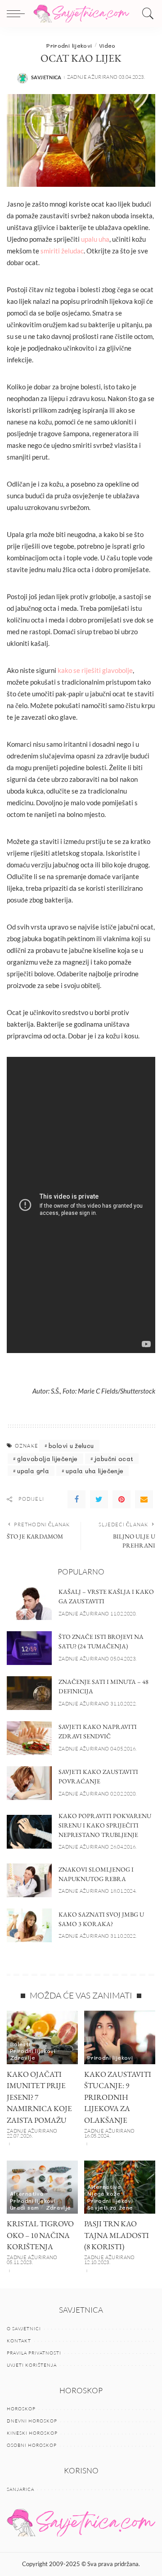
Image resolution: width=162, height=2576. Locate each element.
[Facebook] (76, 1499)
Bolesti (20, 2044)
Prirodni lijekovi (69, 45)
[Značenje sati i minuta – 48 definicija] (29, 1693)
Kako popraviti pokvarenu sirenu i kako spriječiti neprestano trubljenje (105, 1825)
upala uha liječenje (94, 1471)
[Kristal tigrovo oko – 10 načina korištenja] (42, 2187)
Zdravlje (22, 2057)
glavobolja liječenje (47, 1459)
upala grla (33, 1471)
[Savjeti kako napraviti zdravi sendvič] (29, 1738)
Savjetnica (46, 77)
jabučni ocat (114, 1459)
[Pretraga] (146, 14)
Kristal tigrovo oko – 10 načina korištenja (40, 2235)
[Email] (144, 1499)
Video (107, 45)
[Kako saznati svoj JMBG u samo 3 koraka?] (29, 1925)
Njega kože (104, 2193)
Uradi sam (24, 2207)
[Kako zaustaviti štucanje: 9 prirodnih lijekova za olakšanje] (120, 2037)
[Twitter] (99, 1499)
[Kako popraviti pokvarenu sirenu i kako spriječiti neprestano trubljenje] (29, 1832)
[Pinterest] (121, 1499)
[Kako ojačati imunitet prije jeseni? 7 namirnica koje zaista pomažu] (42, 2037)
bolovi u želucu (71, 1446)
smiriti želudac (62, 251)
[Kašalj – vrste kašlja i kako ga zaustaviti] (29, 1603)
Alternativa (27, 2193)
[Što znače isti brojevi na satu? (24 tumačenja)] (29, 1648)
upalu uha (95, 239)
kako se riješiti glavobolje (95, 670)
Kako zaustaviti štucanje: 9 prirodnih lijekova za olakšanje (118, 2097)
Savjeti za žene (110, 2207)
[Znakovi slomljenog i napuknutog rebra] (29, 1880)
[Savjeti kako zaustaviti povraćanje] (29, 1783)
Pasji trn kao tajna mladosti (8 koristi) (117, 2235)
